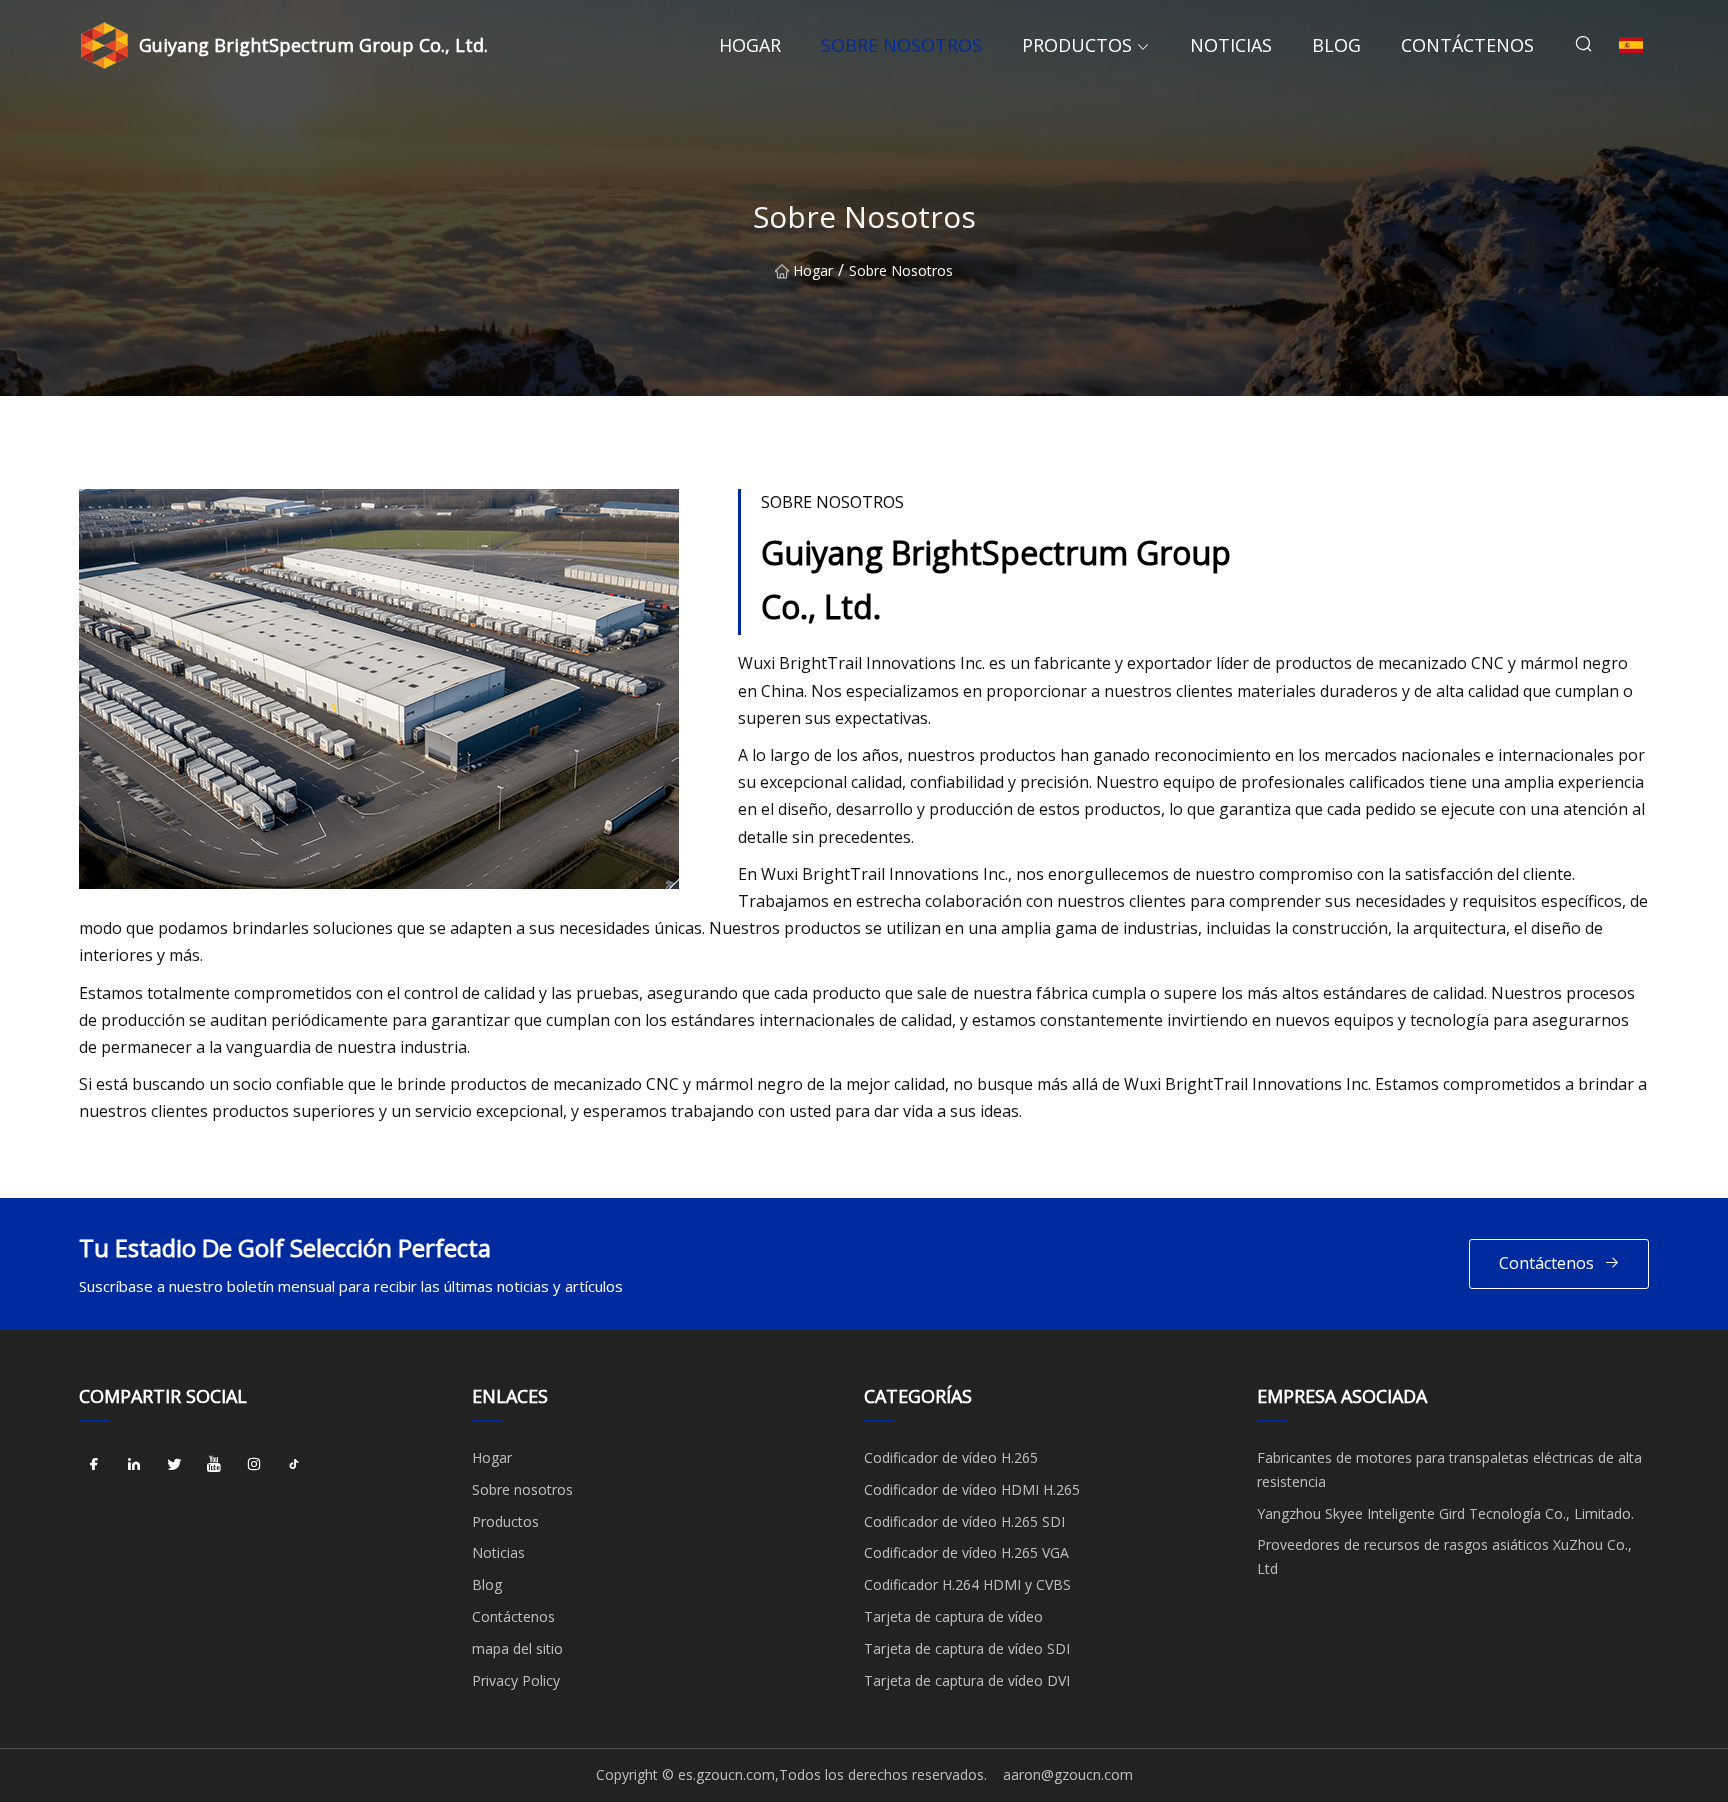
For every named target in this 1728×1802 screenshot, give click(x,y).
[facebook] (94, 1465)
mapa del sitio (517, 1648)
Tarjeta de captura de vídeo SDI (967, 1648)
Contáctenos (1467, 45)
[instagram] (254, 1465)
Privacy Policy (516, 1680)
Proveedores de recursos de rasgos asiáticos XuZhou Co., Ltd (1444, 1556)
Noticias (1231, 45)
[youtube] (214, 1465)
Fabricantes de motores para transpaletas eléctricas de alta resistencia (1449, 1469)
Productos (1077, 45)
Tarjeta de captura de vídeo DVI (967, 1680)
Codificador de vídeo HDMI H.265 (972, 1489)
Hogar (750, 45)
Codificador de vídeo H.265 (951, 1457)
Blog (1336, 45)
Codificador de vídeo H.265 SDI (964, 1521)
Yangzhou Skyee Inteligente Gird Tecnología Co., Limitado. (1445, 1513)
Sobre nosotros (901, 45)
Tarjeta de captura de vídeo (953, 1616)
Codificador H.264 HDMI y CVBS (967, 1584)
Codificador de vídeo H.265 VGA (966, 1552)
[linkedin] (134, 1465)
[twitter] (174, 1465)
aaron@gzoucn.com (1068, 1774)
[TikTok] (294, 1465)
